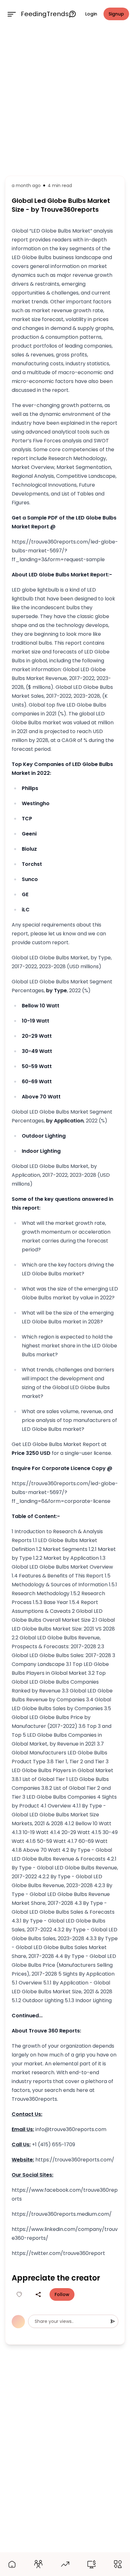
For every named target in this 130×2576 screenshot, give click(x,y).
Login (91, 14)
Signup (116, 14)
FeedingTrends (45, 14)
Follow (62, 2294)
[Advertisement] (65, 100)
